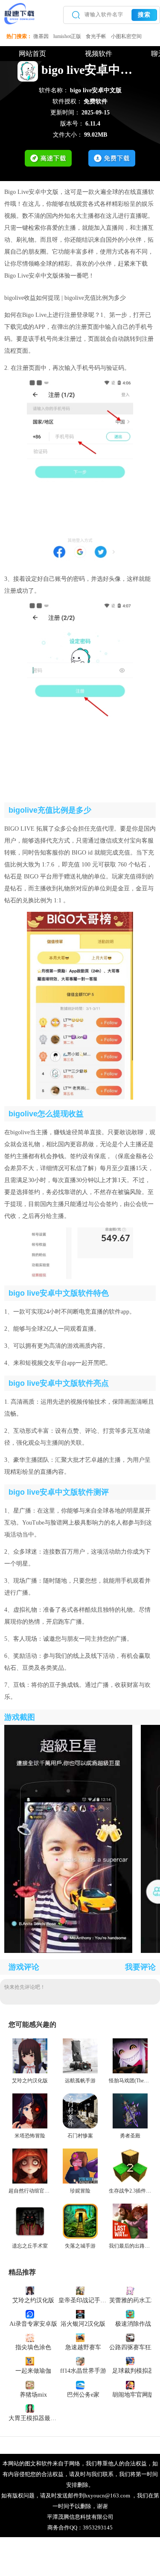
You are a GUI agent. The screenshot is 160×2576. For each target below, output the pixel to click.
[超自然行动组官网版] (30, 2182)
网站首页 (32, 54)
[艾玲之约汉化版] (30, 2072)
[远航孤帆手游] (80, 2072)
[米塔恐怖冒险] (30, 2127)
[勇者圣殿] (130, 2127)
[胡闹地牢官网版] (130, 2384)
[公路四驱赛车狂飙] (130, 2337)
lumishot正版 (67, 36)
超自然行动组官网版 (32, 2191)
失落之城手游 (80, 2246)
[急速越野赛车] (80, 2337)
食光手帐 (96, 36)
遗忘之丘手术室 (30, 2246)
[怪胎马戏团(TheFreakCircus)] (130, 2072)
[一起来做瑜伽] (30, 2361)
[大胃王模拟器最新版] (30, 2408)
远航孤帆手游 (80, 2081)
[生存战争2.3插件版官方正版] (130, 2182)
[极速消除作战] (130, 2314)
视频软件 (99, 54)
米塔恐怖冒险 (30, 2136)
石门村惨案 (80, 2136)
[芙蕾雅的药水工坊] (130, 2290)
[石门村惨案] (80, 2127)
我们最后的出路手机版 (134, 2246)
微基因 (41, 36)
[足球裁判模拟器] (130, 2361)
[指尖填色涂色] (30, 2337)
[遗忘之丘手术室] (30, 2237)
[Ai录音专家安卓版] (30, 2314)
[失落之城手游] (80, 2237)
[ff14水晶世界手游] (80, 2361)
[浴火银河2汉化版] (80, 2314)
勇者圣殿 (130, 2136)
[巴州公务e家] (80, 2384)
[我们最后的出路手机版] (130, 2237)
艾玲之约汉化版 (30, 2081)
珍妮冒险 (80, 2191)
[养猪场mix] (30, 2384)
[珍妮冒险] (80, 2182)
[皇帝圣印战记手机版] (80, 2290)
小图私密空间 (126, 36)
